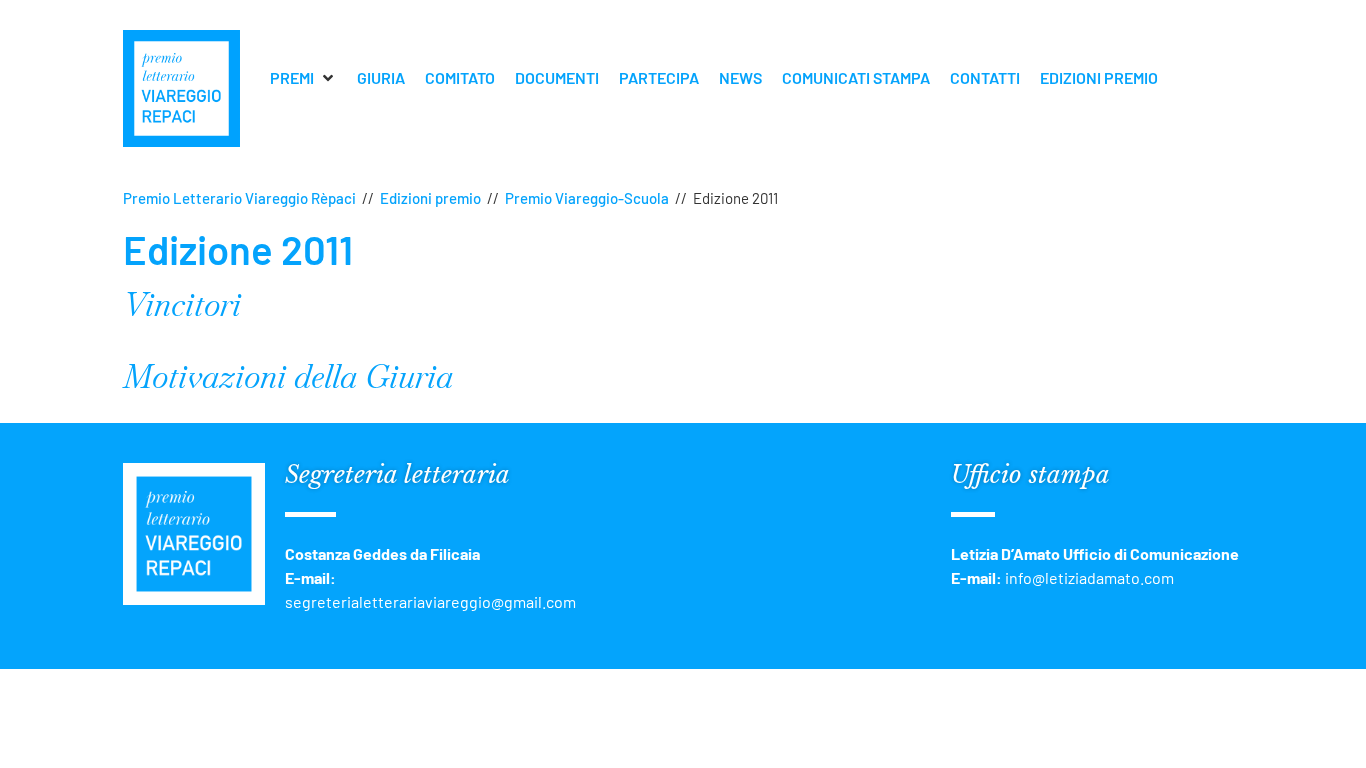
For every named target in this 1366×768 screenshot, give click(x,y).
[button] (303, 78)
